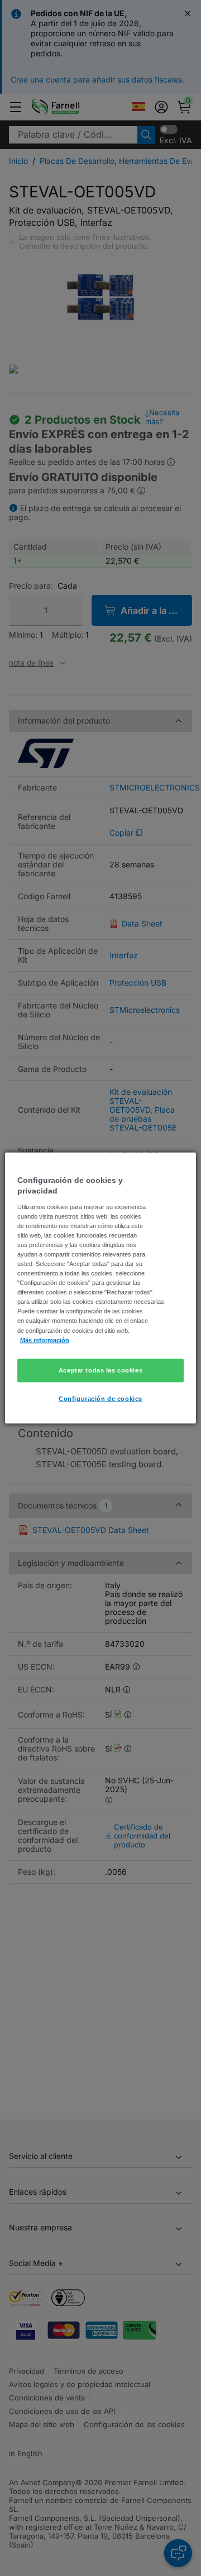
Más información (45, 1340)
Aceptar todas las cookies (100, 1370)
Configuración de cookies (100, 1398)
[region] (100, 1288)
